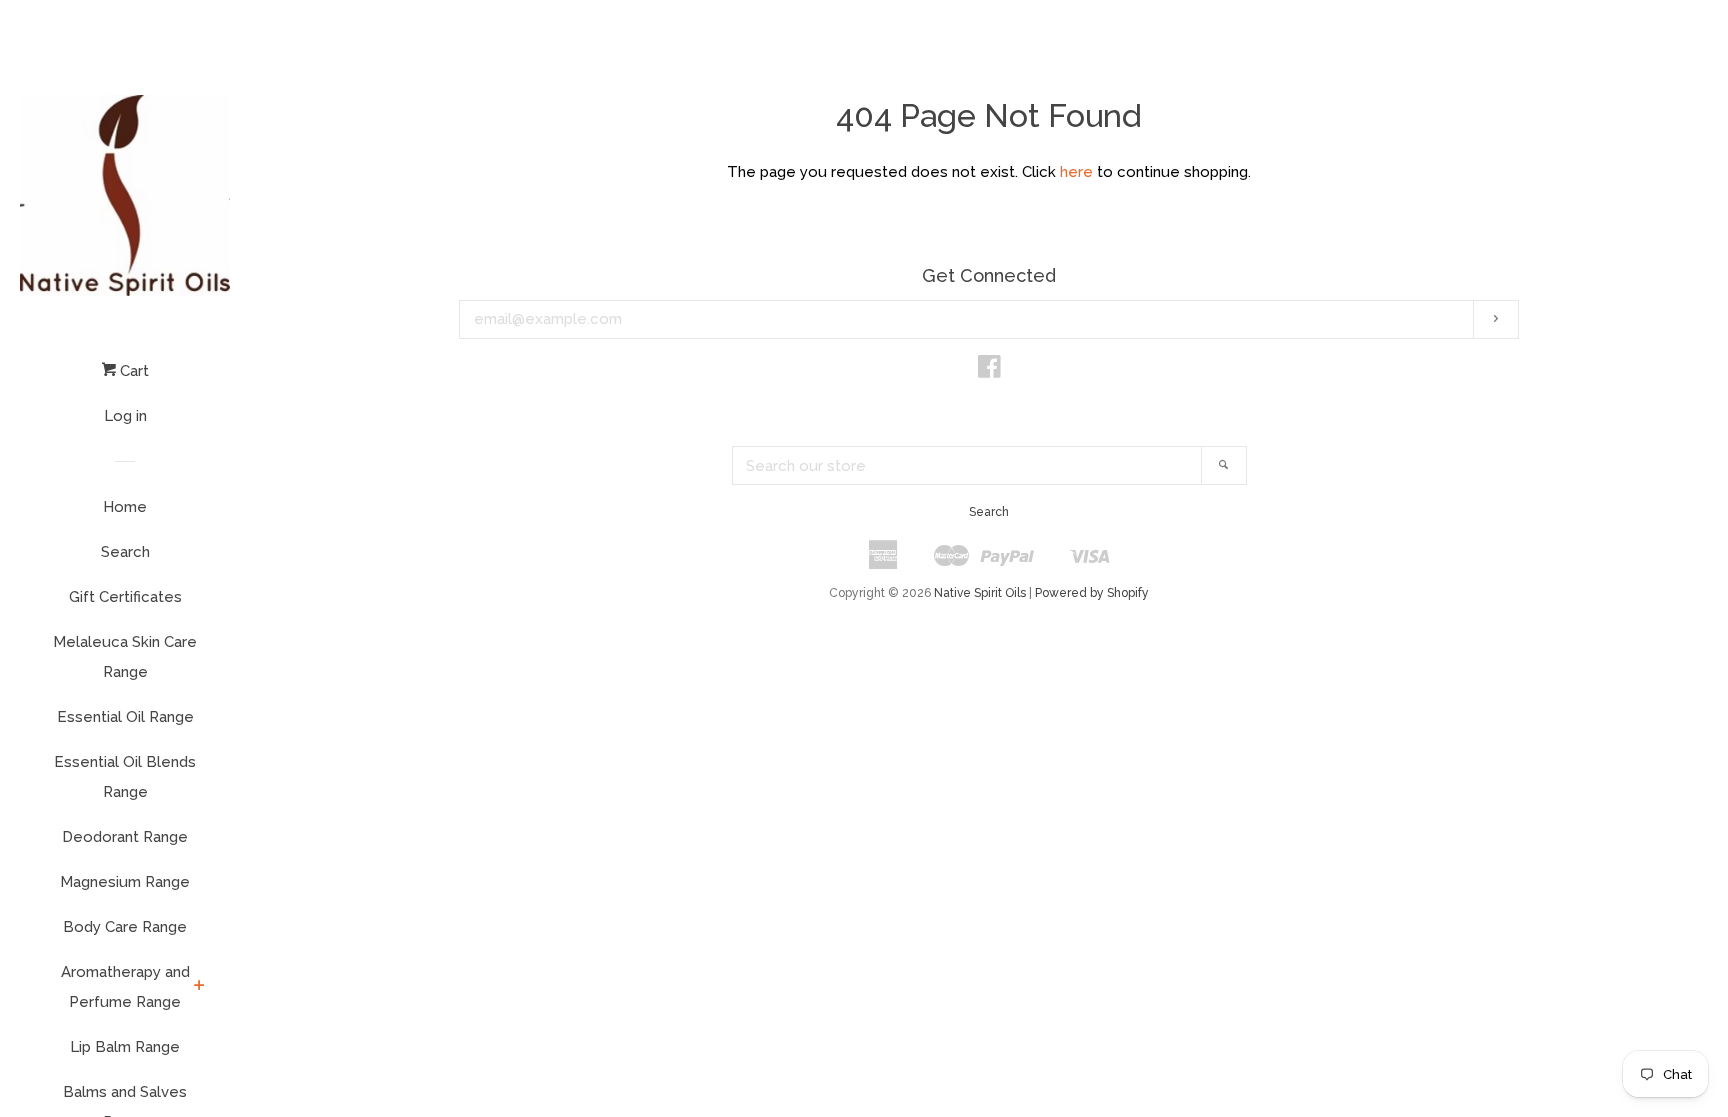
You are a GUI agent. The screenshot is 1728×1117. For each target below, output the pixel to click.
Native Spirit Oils (980, 593)
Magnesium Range (125, 882)
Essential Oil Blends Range (125, 777)
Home (125, 507)
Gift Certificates (125, 597)
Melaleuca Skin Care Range (125, 657)
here (1076, 172)
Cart (132, 371)
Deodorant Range (125, 837)
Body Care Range (125, 927)
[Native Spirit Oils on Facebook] (989, 371)
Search (125, 552)
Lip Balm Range (125, 1047)
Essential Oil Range (125, 717)
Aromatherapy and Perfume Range (125, 987)
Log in (125, 416)
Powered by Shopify (1092, 593)
